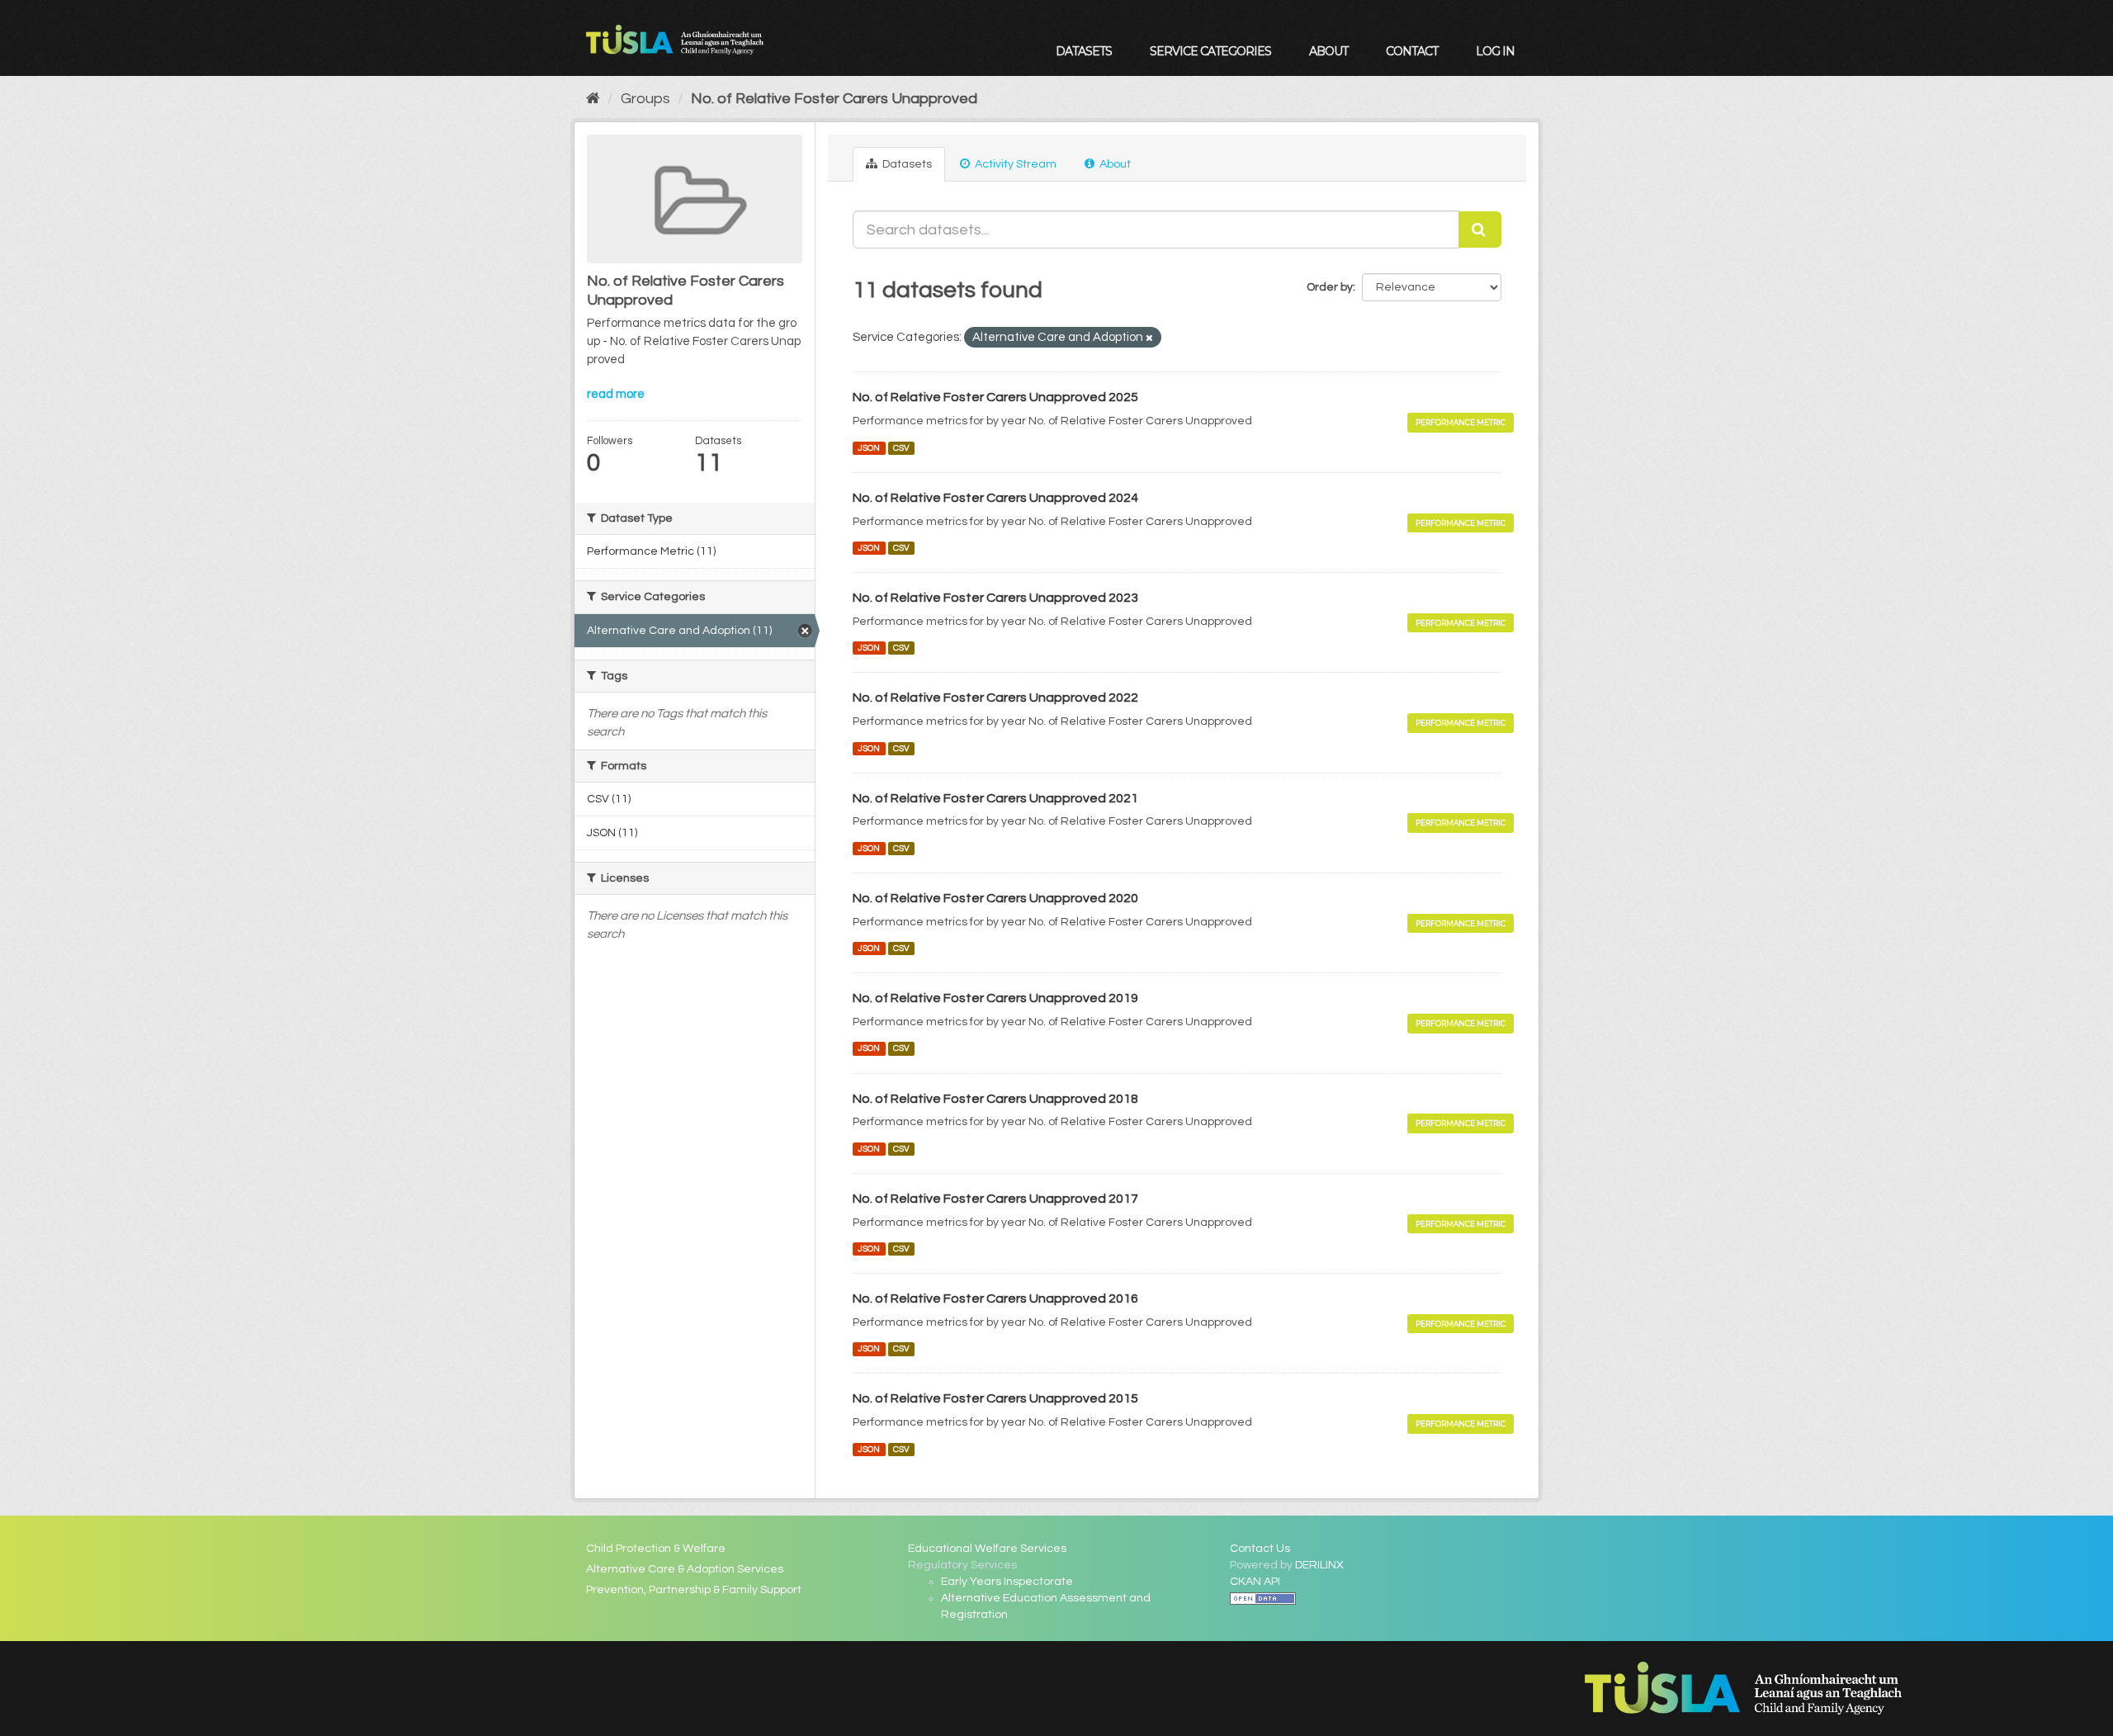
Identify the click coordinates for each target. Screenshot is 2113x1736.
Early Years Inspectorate (1007, 1582)
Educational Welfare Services (987, 1549)
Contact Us (1260, 1549)
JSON (869, 448)
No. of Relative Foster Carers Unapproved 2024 (995, 498)
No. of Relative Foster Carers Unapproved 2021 (995, 798)
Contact (1412, 51)
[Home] (593, 99)
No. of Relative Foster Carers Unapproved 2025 (995, 397)
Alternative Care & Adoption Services (685, 1569)
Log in (1495, 51)
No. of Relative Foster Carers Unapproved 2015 (995, 1398)
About (1328, 51)
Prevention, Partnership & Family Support (694, 1590)
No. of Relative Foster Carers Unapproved (834, 99)
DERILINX (1319, 1565)
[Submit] (1480, 229)
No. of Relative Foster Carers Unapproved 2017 (995, 1199)
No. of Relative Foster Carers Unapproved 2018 (995, 1099)
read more (616, 394)
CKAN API (1255, 1582)
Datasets (1084, 51)
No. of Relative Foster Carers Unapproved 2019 (995, 998)
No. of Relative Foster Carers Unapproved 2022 (995, 698)
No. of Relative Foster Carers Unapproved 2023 (995, 598)
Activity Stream (1014, 164)
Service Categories (1210, 51)
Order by (1330, 287)
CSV (901, 448)
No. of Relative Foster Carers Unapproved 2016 (995, 1298)
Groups (645, 99)
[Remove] (1149, 338)
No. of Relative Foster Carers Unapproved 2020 (995, 898)
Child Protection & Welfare (656, 1549)
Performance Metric (1461, 422)
